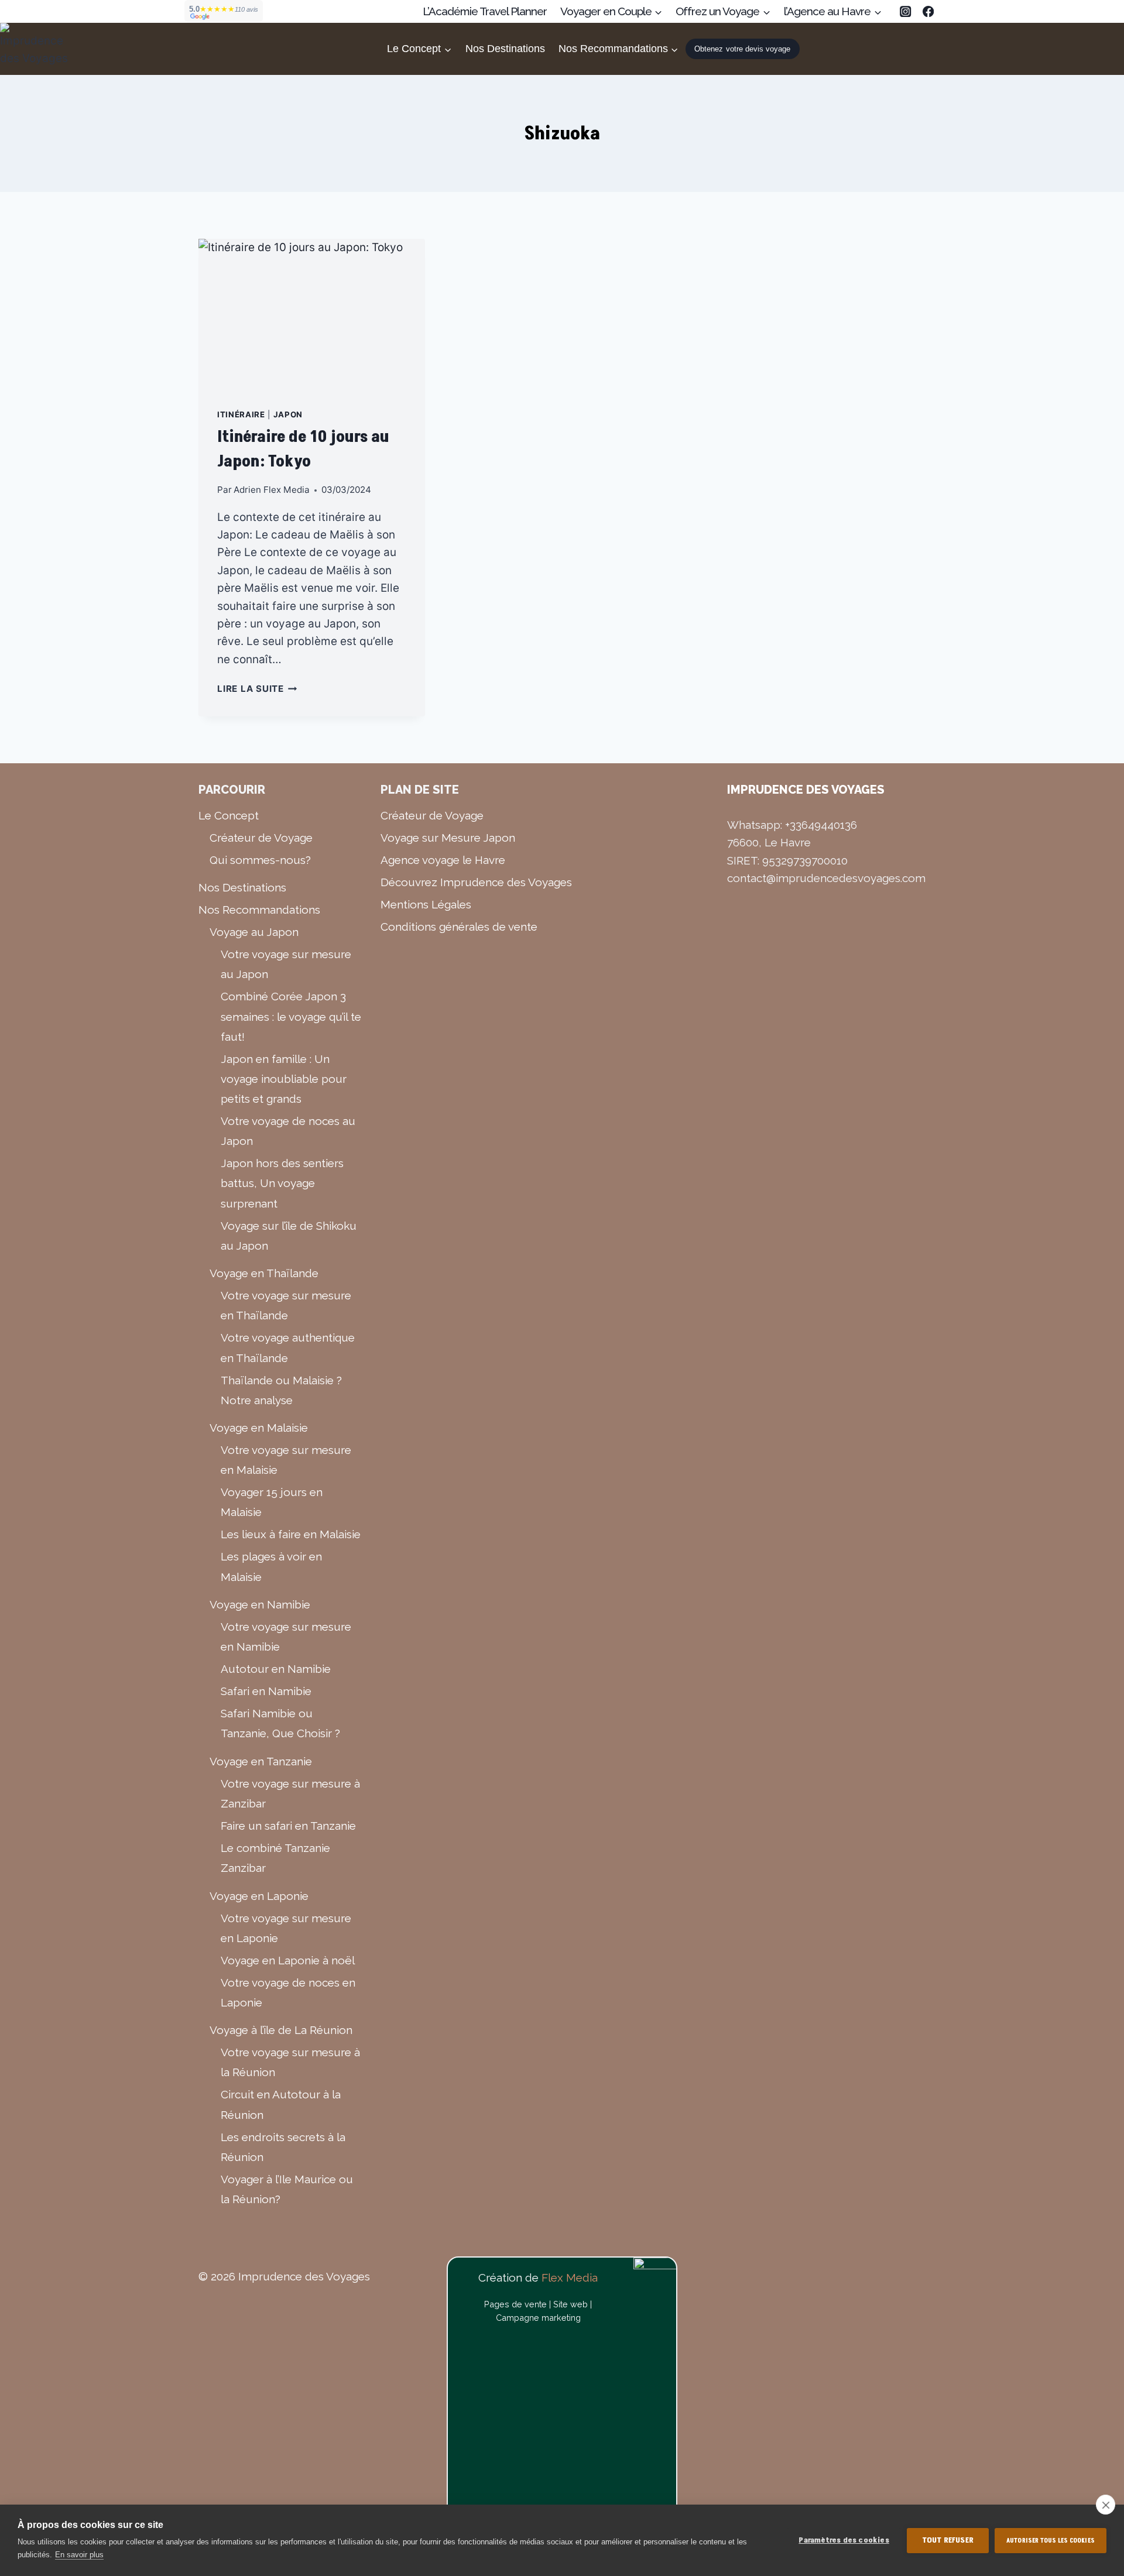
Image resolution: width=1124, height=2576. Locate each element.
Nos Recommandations (259, 910)
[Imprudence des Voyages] (35, 49)
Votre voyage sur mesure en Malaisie (286, 1460)
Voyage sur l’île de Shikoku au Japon (289, 1236)
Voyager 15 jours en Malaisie (272, 1502)
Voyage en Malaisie (259, 1428)
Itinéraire (241, 414)
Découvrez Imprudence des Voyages (476, 882)
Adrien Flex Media (272, 490)
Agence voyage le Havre (443, 860)
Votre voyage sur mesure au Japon (286, 964)
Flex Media (570, 2277)
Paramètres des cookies (844, 2540)
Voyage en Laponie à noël (288, 1960)
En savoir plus (79, 2555)
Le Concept (229, 815)
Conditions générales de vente (459, 927)
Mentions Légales (426, 904)
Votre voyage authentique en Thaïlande (288, 1347)
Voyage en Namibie (260, 1604)
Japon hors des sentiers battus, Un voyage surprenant (282, 1183)
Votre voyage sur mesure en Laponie (286, 1928)
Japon (288, 414)
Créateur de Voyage (261, 838)
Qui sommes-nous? (260, 860)
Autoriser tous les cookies (1051, 2541)
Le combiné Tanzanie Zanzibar (275, 1858)
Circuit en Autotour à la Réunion (281, 2104)
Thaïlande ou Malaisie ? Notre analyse (281, 1390)
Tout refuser (948, 2540)
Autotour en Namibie (276, 1669)
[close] (1106, 2505)
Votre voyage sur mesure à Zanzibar (290, 1793)
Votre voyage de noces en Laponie (288, 1992)
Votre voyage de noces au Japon (288, 1131)
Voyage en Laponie (259, 1896)
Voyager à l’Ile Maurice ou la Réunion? (287, 2189)
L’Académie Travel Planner (485, 11)
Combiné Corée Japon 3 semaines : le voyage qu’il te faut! (291, 1016)
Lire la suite (257, 689)
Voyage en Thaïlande (264, 1273)
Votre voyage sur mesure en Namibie (286, 1637)
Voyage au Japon (254, 932)
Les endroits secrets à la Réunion (283, 2147)
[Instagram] (906, 11)
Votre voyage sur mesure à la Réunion (290, 2062)
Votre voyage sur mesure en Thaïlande (286, 1305)
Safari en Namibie (266, 1691)
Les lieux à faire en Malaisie (291, 1534)
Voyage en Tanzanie (261, 1761)
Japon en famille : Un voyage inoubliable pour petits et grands (284, 1079)
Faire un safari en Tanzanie (288, 1826)
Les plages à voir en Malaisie (271, 1566)
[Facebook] (928, 11)
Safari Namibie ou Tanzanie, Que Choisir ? (280, 1723)
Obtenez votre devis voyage (742, 49)
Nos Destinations (505, 49)
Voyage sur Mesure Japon (448, 838)
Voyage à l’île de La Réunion (281, 2030)
